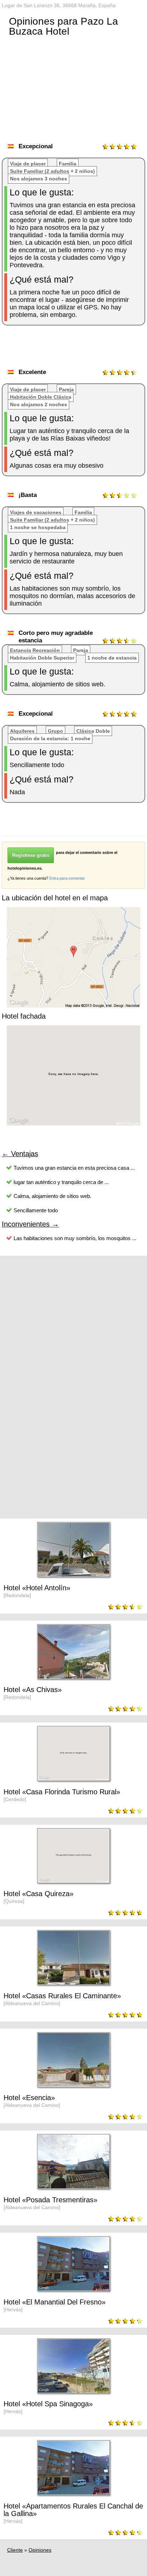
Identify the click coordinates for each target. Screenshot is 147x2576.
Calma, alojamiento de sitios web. (52, 1196)
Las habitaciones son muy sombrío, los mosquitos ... (75, 1238)
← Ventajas (20, 1154)
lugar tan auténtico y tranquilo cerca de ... (61, 1182)
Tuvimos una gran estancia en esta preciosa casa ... (74, 1168)
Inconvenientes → (30, 1224)
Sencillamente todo (36, 1210)
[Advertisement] (74, 349)
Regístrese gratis (31, 855)
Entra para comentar (67, 878)
